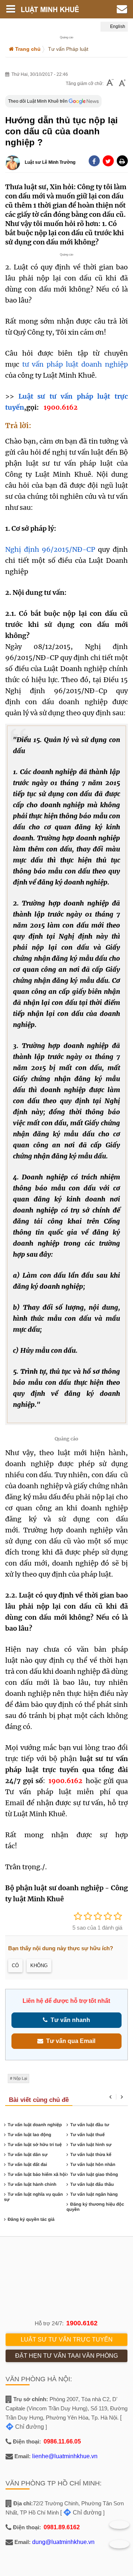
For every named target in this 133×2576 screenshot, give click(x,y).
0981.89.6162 (62, 2527)
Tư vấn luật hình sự (91, 2145)
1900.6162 (82, 2323)
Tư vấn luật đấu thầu (92, 2184)
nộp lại (20, 2078)
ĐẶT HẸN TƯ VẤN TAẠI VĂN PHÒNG (66, 2356)
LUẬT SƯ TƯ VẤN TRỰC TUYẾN (67, 2339)
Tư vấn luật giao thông (94, 2174)
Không (39, 1965)
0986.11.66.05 (62, 2441)
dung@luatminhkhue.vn (63, 2542)
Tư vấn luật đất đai (28, 2164)
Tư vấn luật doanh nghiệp (35, 2125)
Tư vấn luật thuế (87, 2135)
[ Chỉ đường (81, 2513)
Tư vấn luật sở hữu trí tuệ (35, 2145)
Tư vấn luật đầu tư (90, 2125)
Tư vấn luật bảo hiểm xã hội (37, 2174)
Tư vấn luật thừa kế (91, 2155)
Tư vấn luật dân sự (28, 2155)
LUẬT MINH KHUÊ (53, 9)
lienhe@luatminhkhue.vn (65, 2456)
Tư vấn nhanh (69, 2020)
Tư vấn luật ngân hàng (94, 2194)
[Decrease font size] (110, 83)
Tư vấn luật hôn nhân (93, 2164)
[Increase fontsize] (122, 84)
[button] (122, 161)
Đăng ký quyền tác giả (31, 2219)
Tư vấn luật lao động (30, 2135)
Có (15, 1965)
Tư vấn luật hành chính (32, 2184)
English (117, 27)
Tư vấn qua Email (69, 2041)
